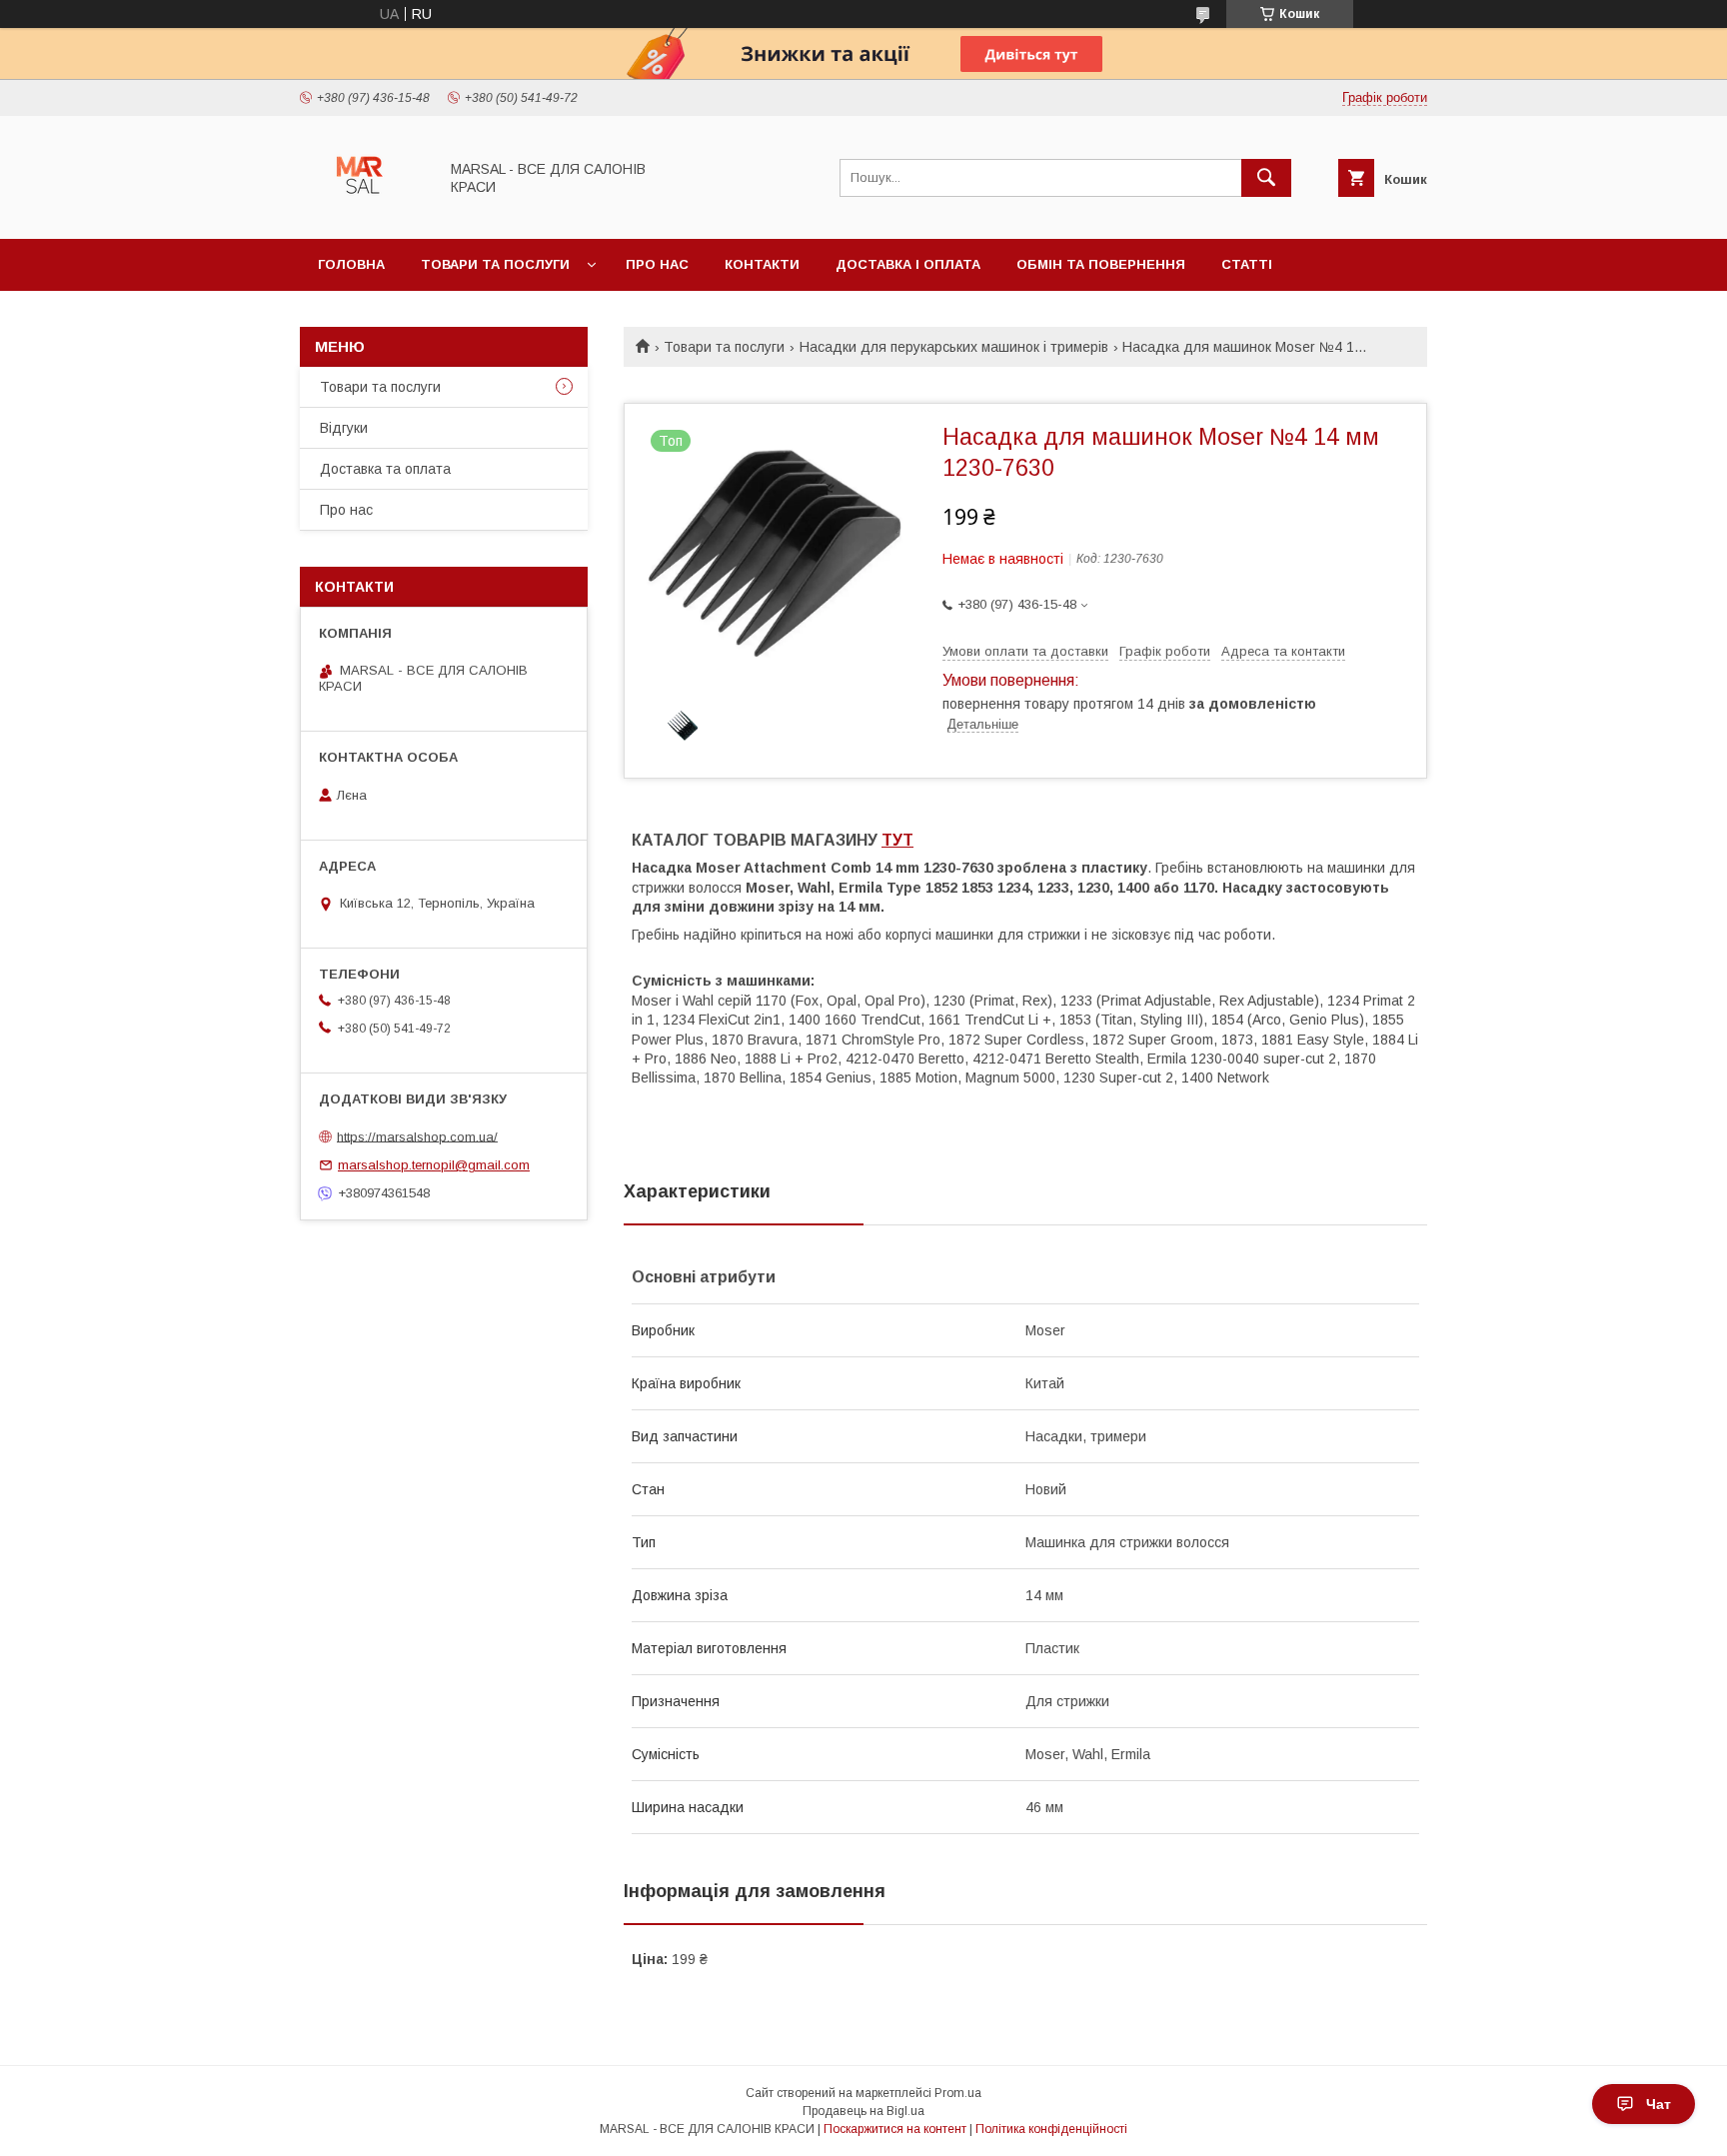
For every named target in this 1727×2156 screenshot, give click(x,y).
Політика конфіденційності (1051, 2129)
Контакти (762, 264)
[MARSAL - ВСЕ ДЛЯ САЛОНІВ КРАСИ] (363, 213)
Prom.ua (958, 2093)
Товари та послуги (495, 264)
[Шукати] (1266, 178)
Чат (1659, 2104)
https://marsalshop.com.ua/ (417, 1136)
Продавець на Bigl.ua (863, 2111)
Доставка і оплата (908, 264)
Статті (1247, 264)
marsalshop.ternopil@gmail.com (434, 1165)
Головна (351, 264)
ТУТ (897, 840)
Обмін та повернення (1101, 264)
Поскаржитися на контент (895, 2129)
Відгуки (344, 428)
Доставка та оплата (385, 469)
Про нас (657, 264)
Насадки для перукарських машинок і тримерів (954, 347)
